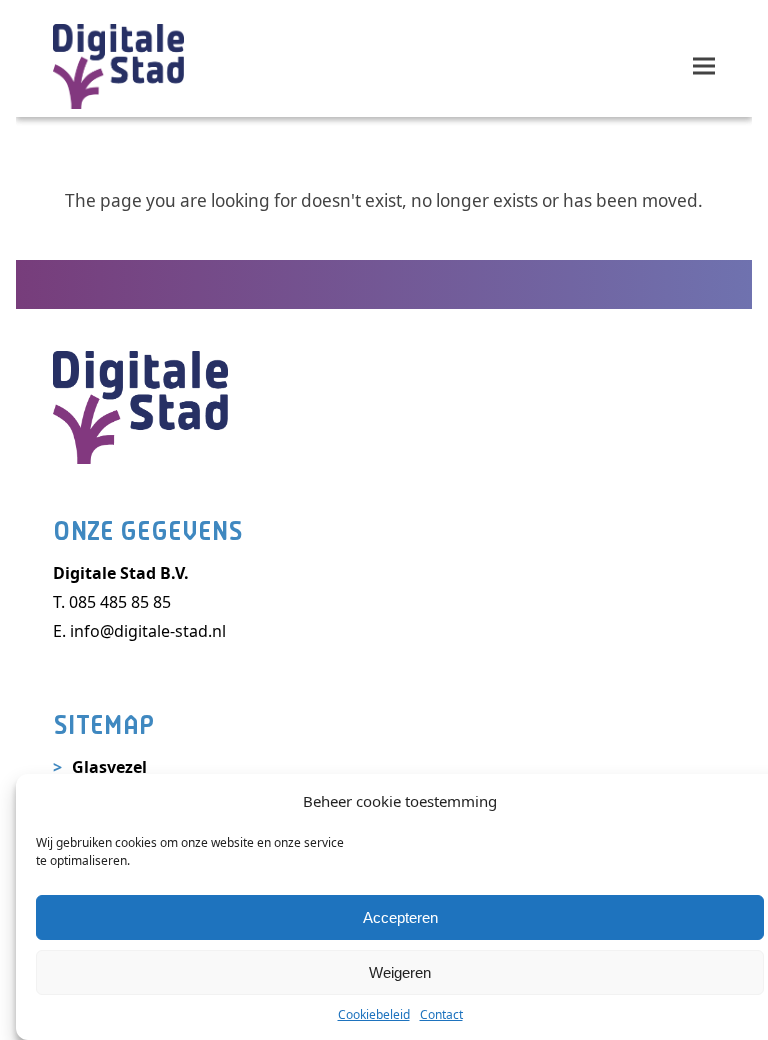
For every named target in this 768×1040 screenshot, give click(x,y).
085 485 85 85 (120, 602)
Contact (441, 1014)
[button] (704, 66)
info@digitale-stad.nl (148, 631)
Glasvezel (109, 767)
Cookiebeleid (374, 1014)
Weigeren (400, 972)
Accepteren (400, 917)
